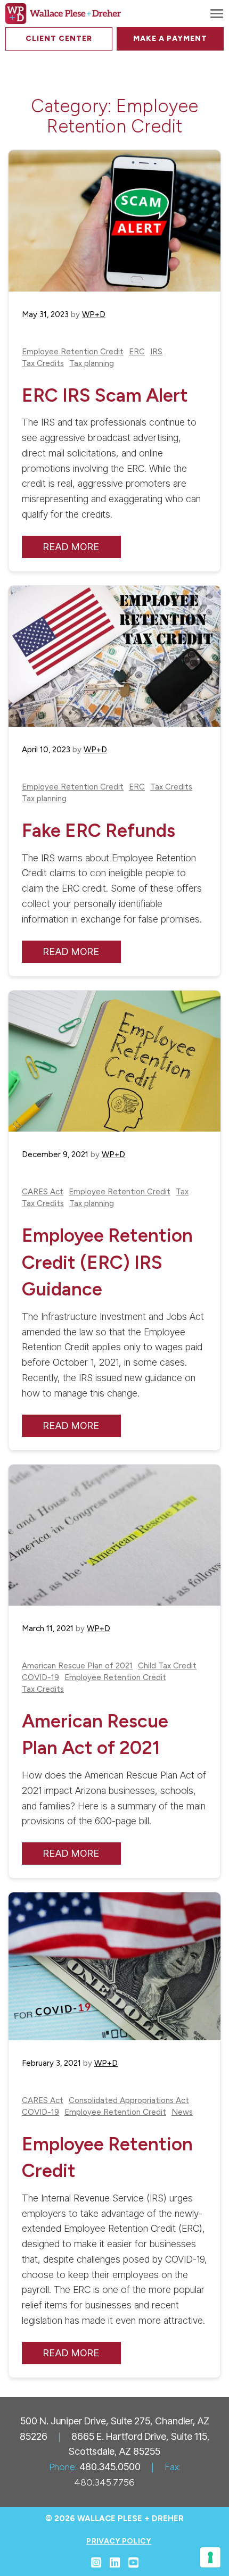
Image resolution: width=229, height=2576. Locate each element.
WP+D (94, 314)
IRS (156, 352)
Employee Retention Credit (73, 352)
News (182, 2112)
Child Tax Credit (167, 1666)
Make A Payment (170, 39)
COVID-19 (40, 1678)
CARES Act (43, 1192)
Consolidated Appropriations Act (129, 2101)
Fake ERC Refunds (99, 830)
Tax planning (92, 364)
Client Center (59, 39)
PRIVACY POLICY (118, 2541)
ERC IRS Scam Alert (105, 395)
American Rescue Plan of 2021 (77, 1666)
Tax (182, 1192)
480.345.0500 (110, 2467)
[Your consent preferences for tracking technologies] (210, 2557)
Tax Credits (43, 364)
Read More (71, 547)
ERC (137, 352)
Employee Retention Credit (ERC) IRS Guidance (107, 1262)
